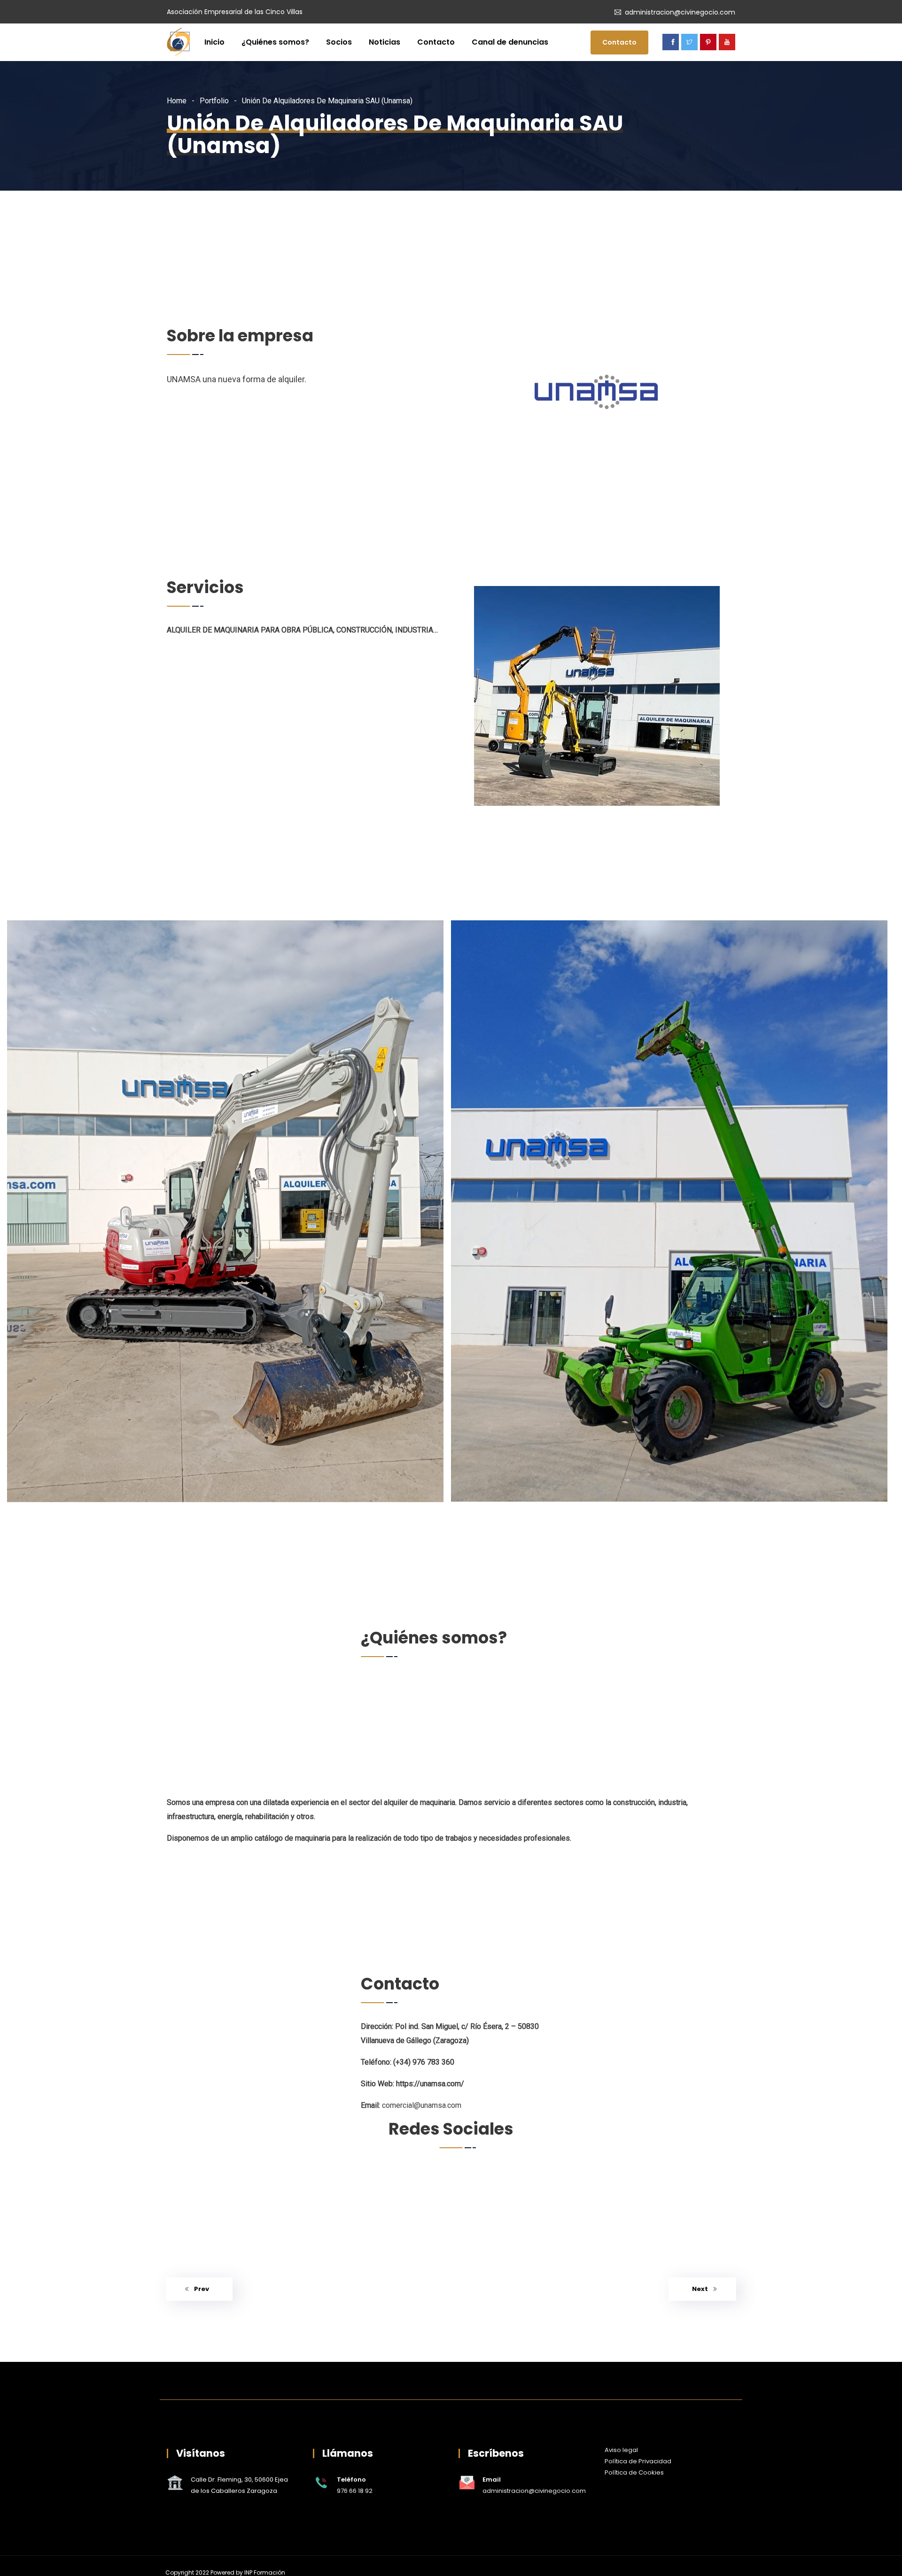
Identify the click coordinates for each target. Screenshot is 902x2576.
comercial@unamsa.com (422, 2105)
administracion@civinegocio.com (680, 12)
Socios (339, 42)
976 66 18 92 (355, 2491)
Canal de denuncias (510, 42)
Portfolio (214, 101)
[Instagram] (373, 2176)
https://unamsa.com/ (430, 2084)
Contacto (436, 42)
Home (177, 101)
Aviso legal (621, 2450)
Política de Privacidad (638, 2461)
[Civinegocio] (179, 43)
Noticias (385, 42)
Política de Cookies (634, 2472)
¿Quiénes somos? (275, 42)
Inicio (214, 42)
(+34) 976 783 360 (424, 2062)
